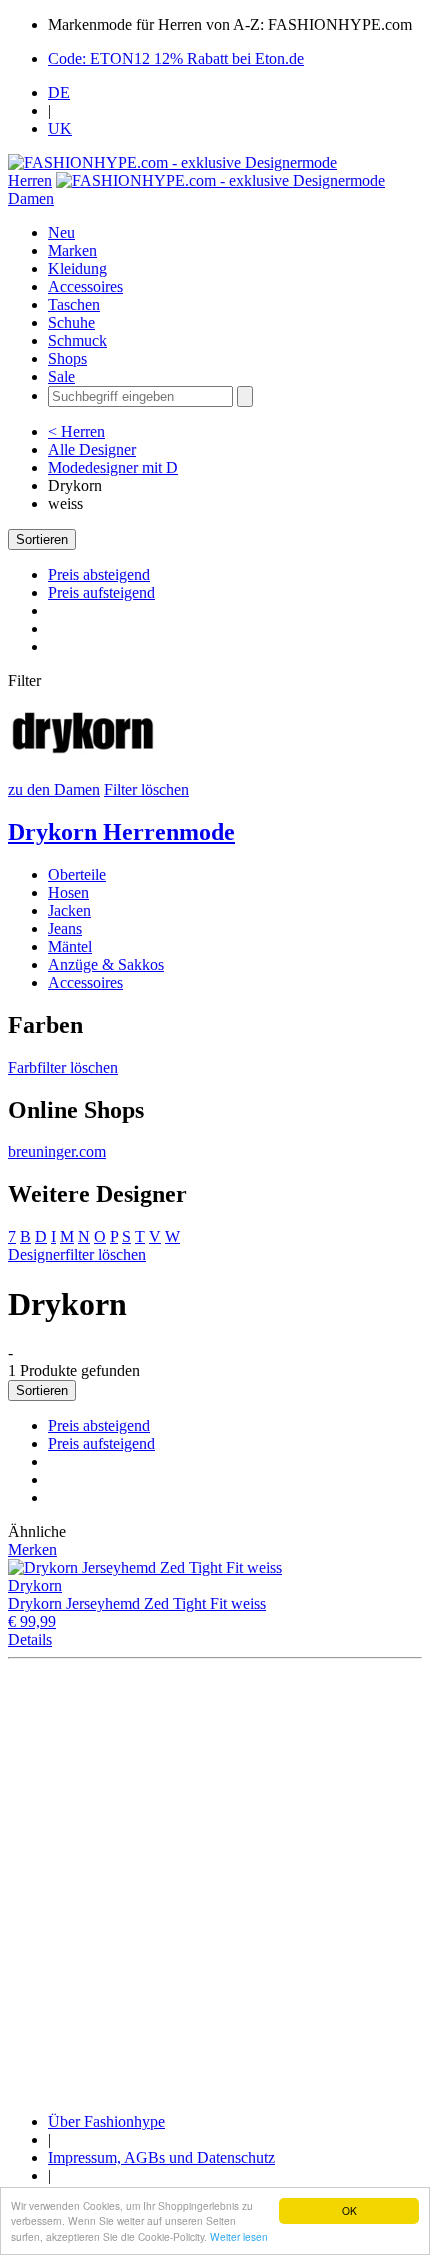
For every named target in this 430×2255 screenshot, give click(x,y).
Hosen (68, 892)
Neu (61, 232)
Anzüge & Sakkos (106, 964)
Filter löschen (146, 789)
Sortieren (42, 539)
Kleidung (77, 268)
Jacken (69, 910)
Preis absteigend (99, 574)
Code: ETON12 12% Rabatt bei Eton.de (176, 58)
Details (30, 1639)
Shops (67, 358)
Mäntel (70, 946)
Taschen (74, 304)
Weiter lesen (239, 2236)
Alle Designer (92, 449)
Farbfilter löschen (63, 1067)
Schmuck (77, 340)
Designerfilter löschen (77, 1254)
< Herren (76, 431)
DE (59, 92)
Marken (72, 250)
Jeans (65, 928)
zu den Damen (54, 789)
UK (60, 128)
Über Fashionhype (106, 2121)
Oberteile (77, 874)
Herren (30, 180)
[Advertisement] (215, 1882)
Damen (31, 198)
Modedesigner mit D (113, 467)
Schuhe (71, 322)
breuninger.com (57, 1151)
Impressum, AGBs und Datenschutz (161, 2157)
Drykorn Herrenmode (121, 832)
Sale (61, 376)
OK (349, 2210)
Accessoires (85, 286)
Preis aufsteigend (101, 592)
